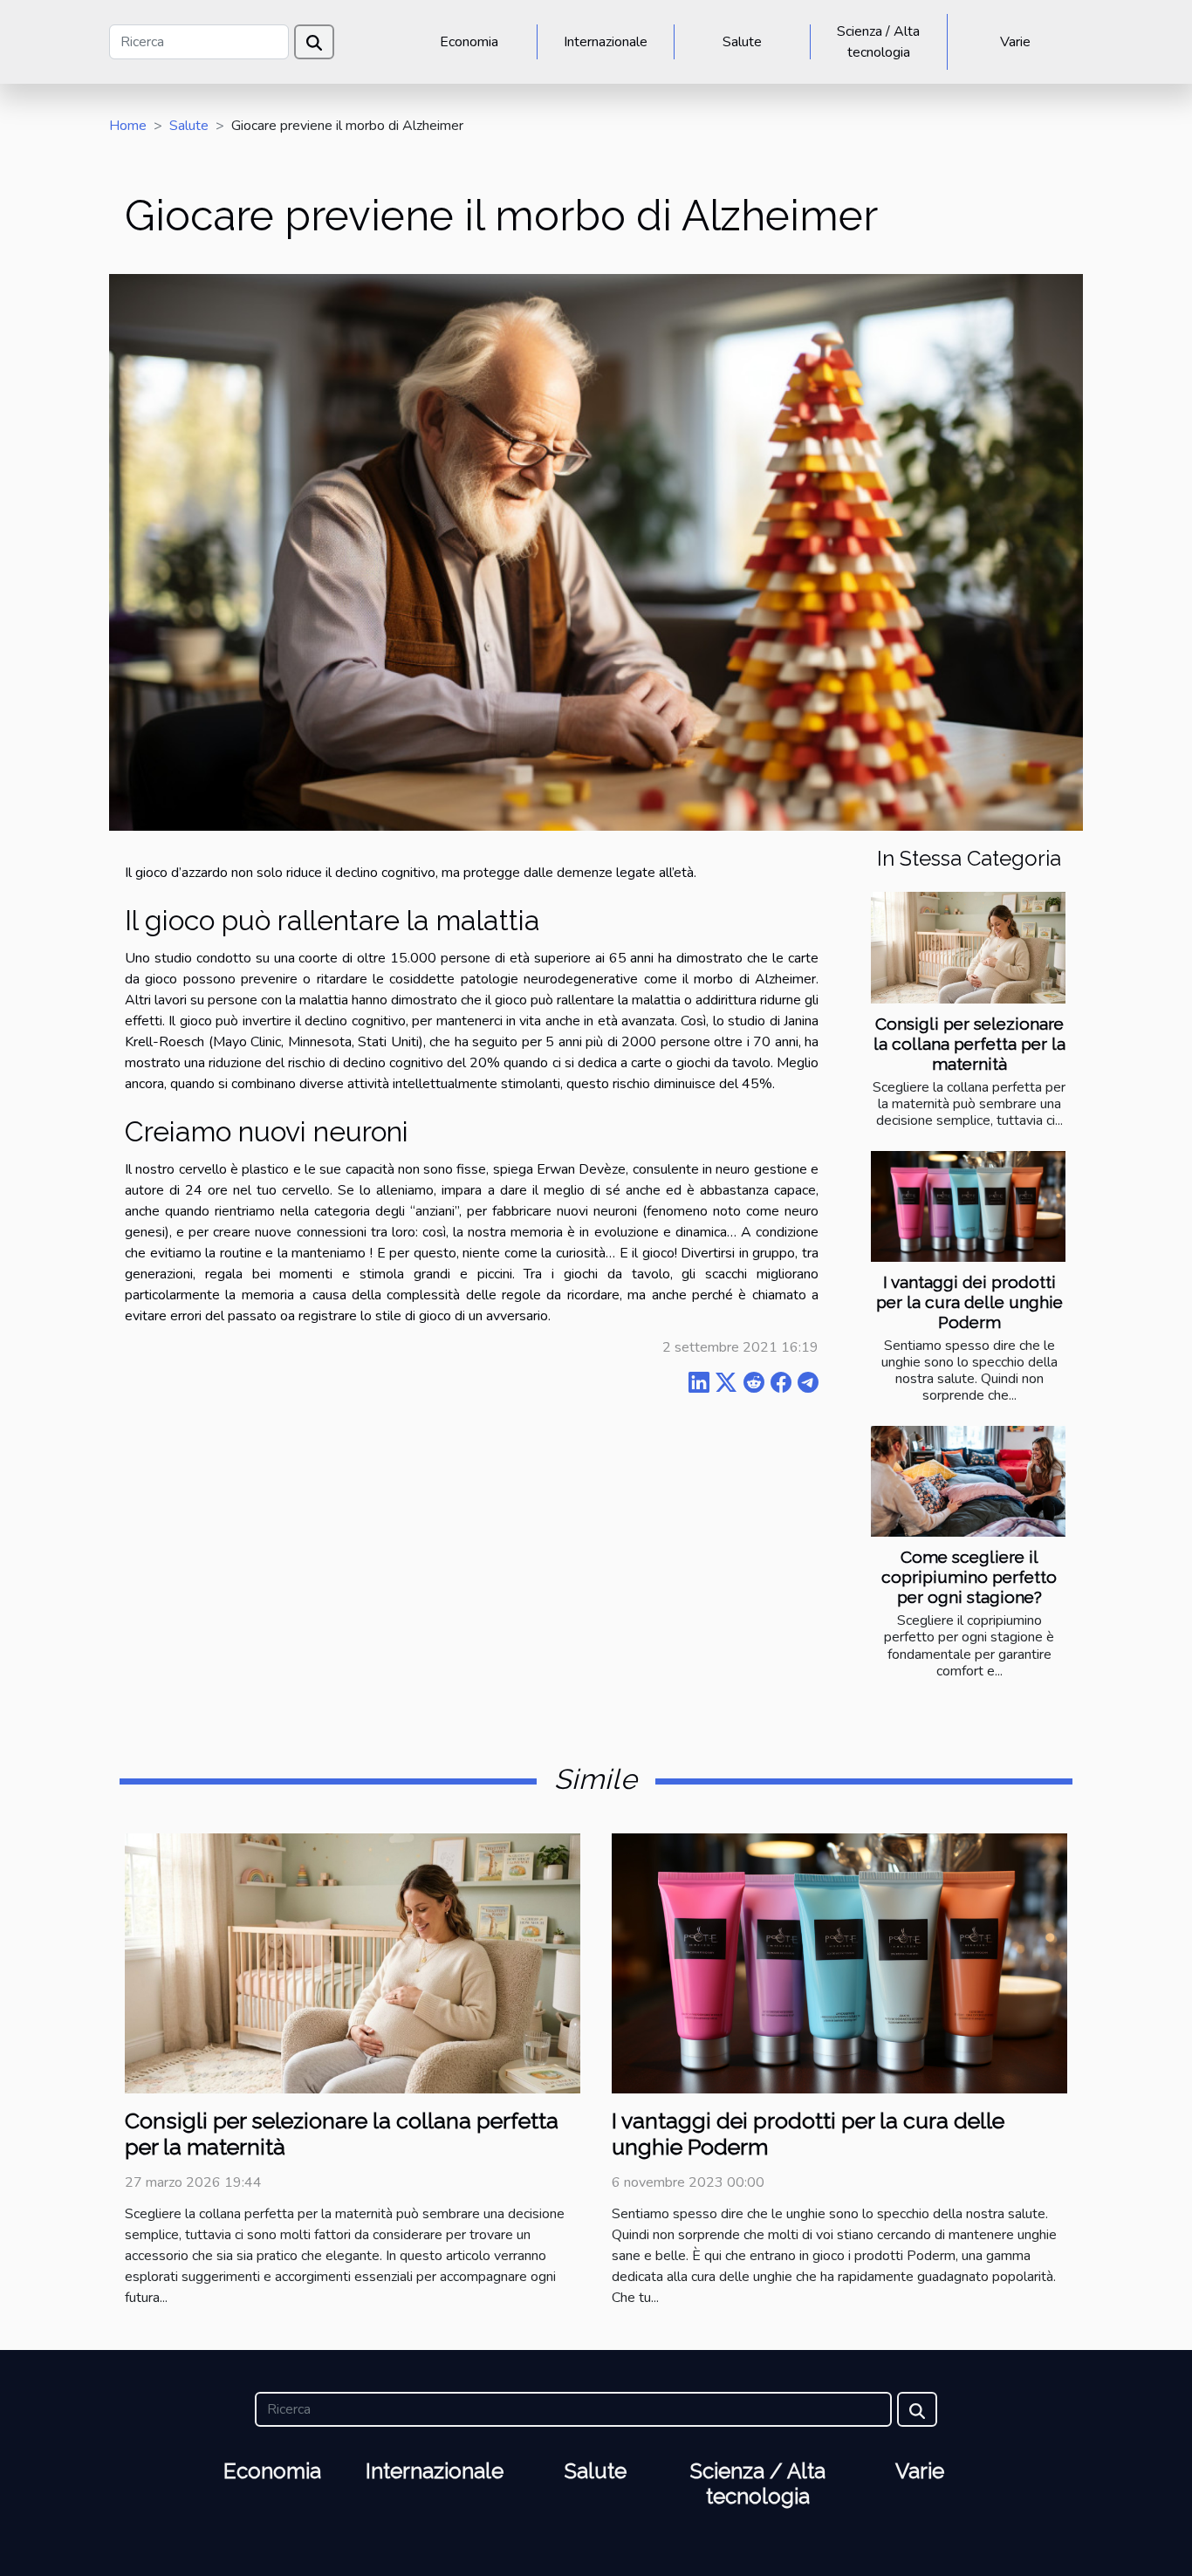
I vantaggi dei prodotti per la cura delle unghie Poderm (969, 1302)
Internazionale (606, 42)
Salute (742, 42)
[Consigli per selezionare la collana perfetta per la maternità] (968, 947)
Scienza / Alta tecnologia (878, 42)
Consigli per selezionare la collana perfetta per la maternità (969, 1044)
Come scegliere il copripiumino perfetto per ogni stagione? (969, 1577)
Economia (469, 42)
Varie (1015, 42)
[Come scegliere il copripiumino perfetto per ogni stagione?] (968, 1481)
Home (128, 126)
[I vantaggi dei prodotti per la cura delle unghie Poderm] (968, 1206)
